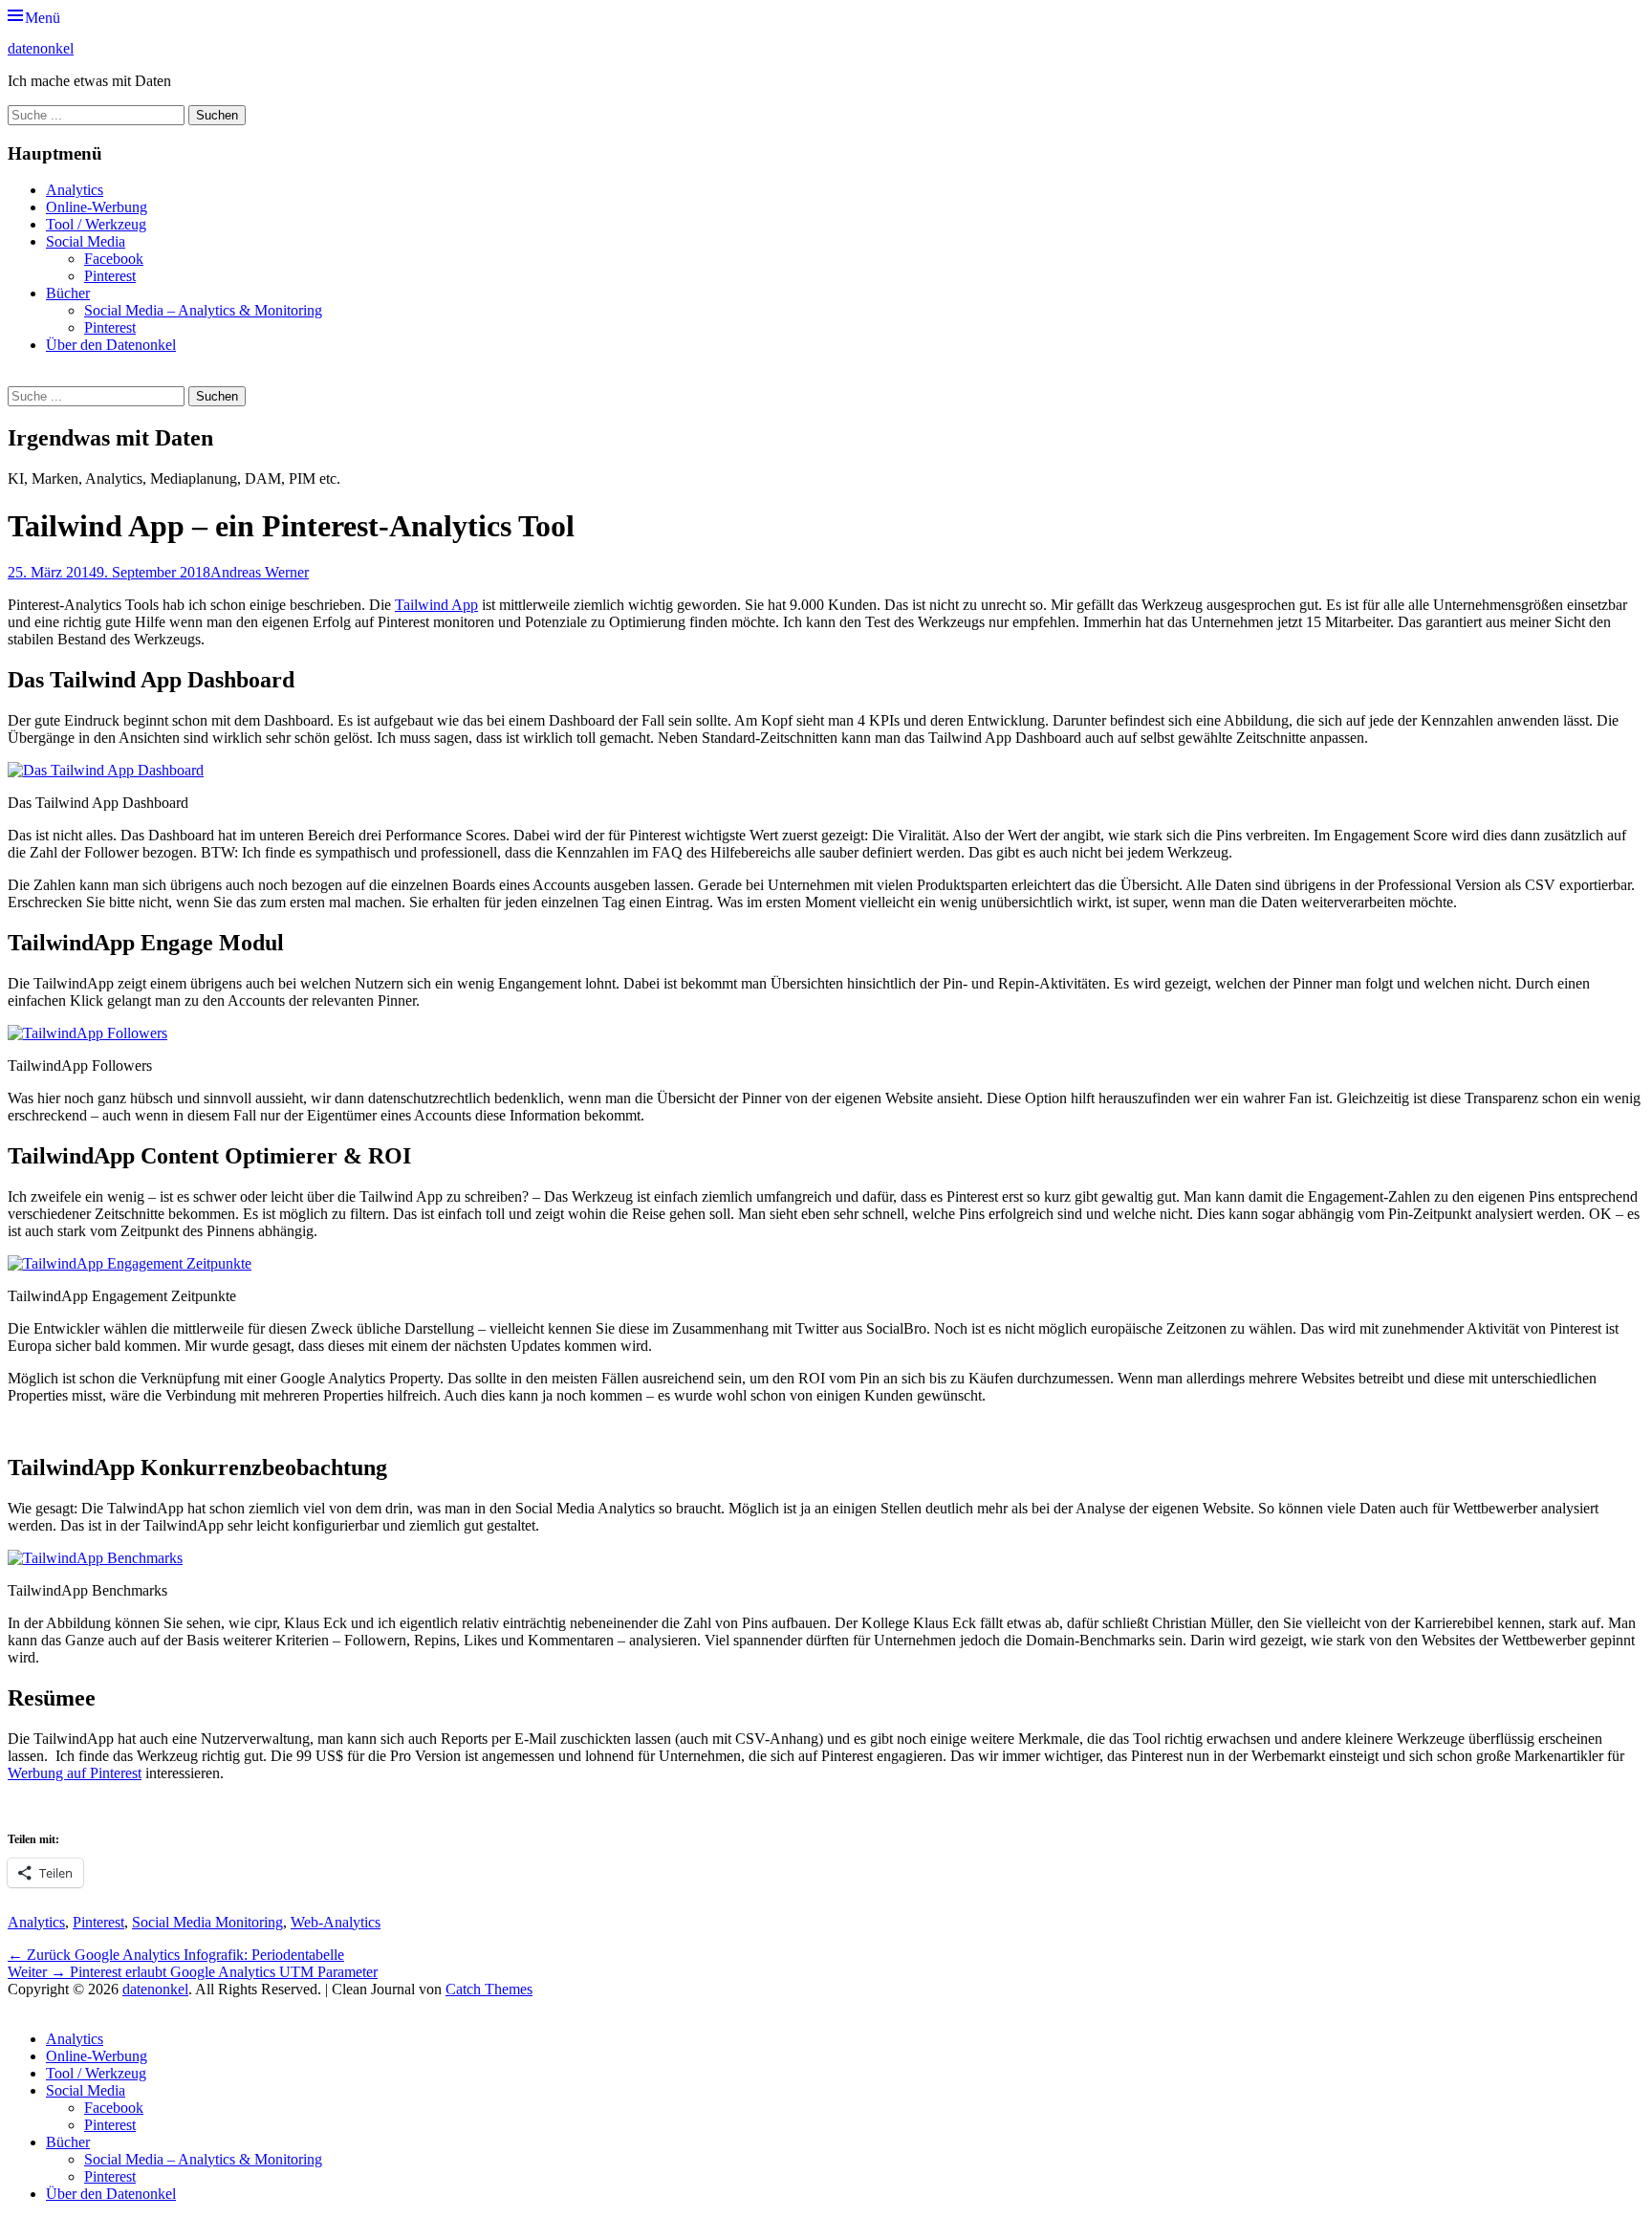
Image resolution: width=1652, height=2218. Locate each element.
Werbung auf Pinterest (75, 1773)
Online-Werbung (97, 207)
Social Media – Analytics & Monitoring (203, 310)
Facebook (114, 259)
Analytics (75, 190)
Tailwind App (436, 605)
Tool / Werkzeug (96, 224)
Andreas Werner (260, 572)
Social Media (86, 241)
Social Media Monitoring (207, 1922)
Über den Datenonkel (111, 345)
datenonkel (41, 48)
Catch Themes (489, 1989)
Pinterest (110, 276)
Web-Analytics (336, 1922)
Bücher (68, 293)
